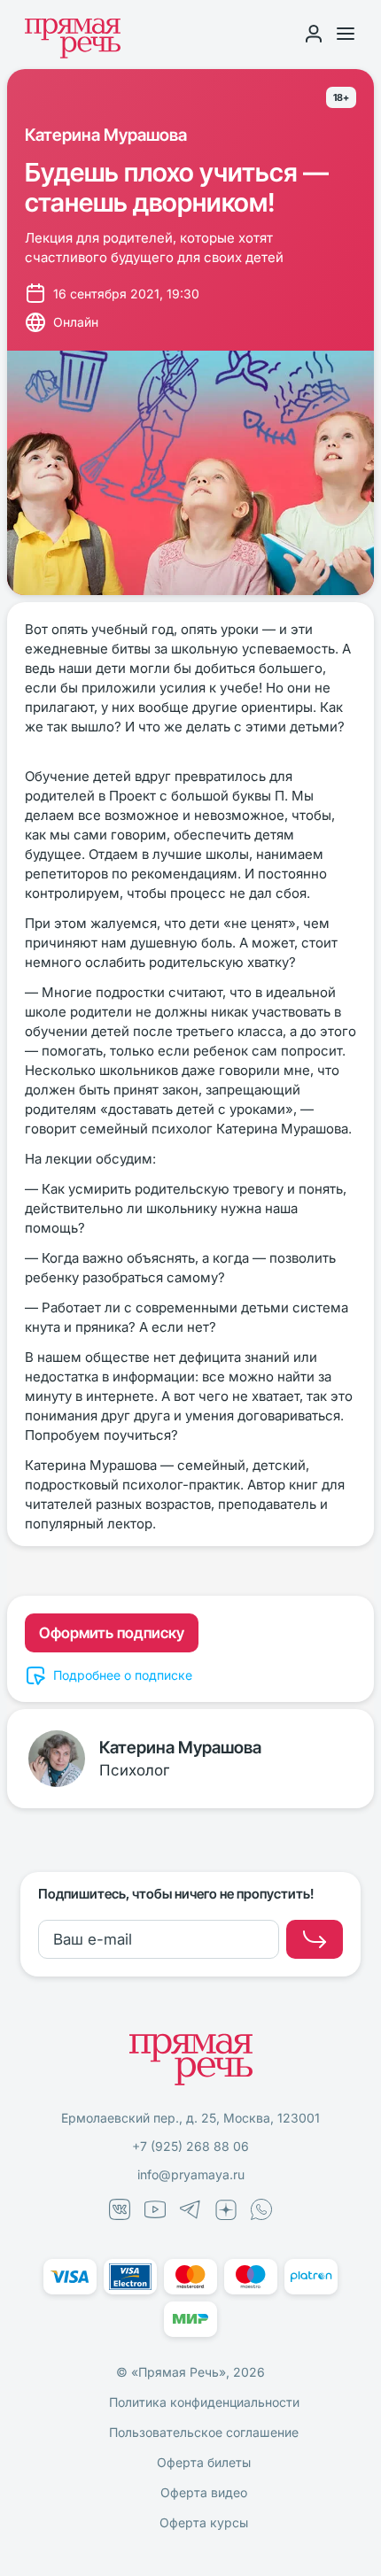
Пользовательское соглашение (204, 2432)
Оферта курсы (204, 2522)
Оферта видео (204, 2492)
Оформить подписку (112, 1633)
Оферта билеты (204, 2462)
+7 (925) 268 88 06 (190, 2146)
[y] (315, 1939)
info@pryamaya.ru (191, 2174)
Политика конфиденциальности (204, 2402)
